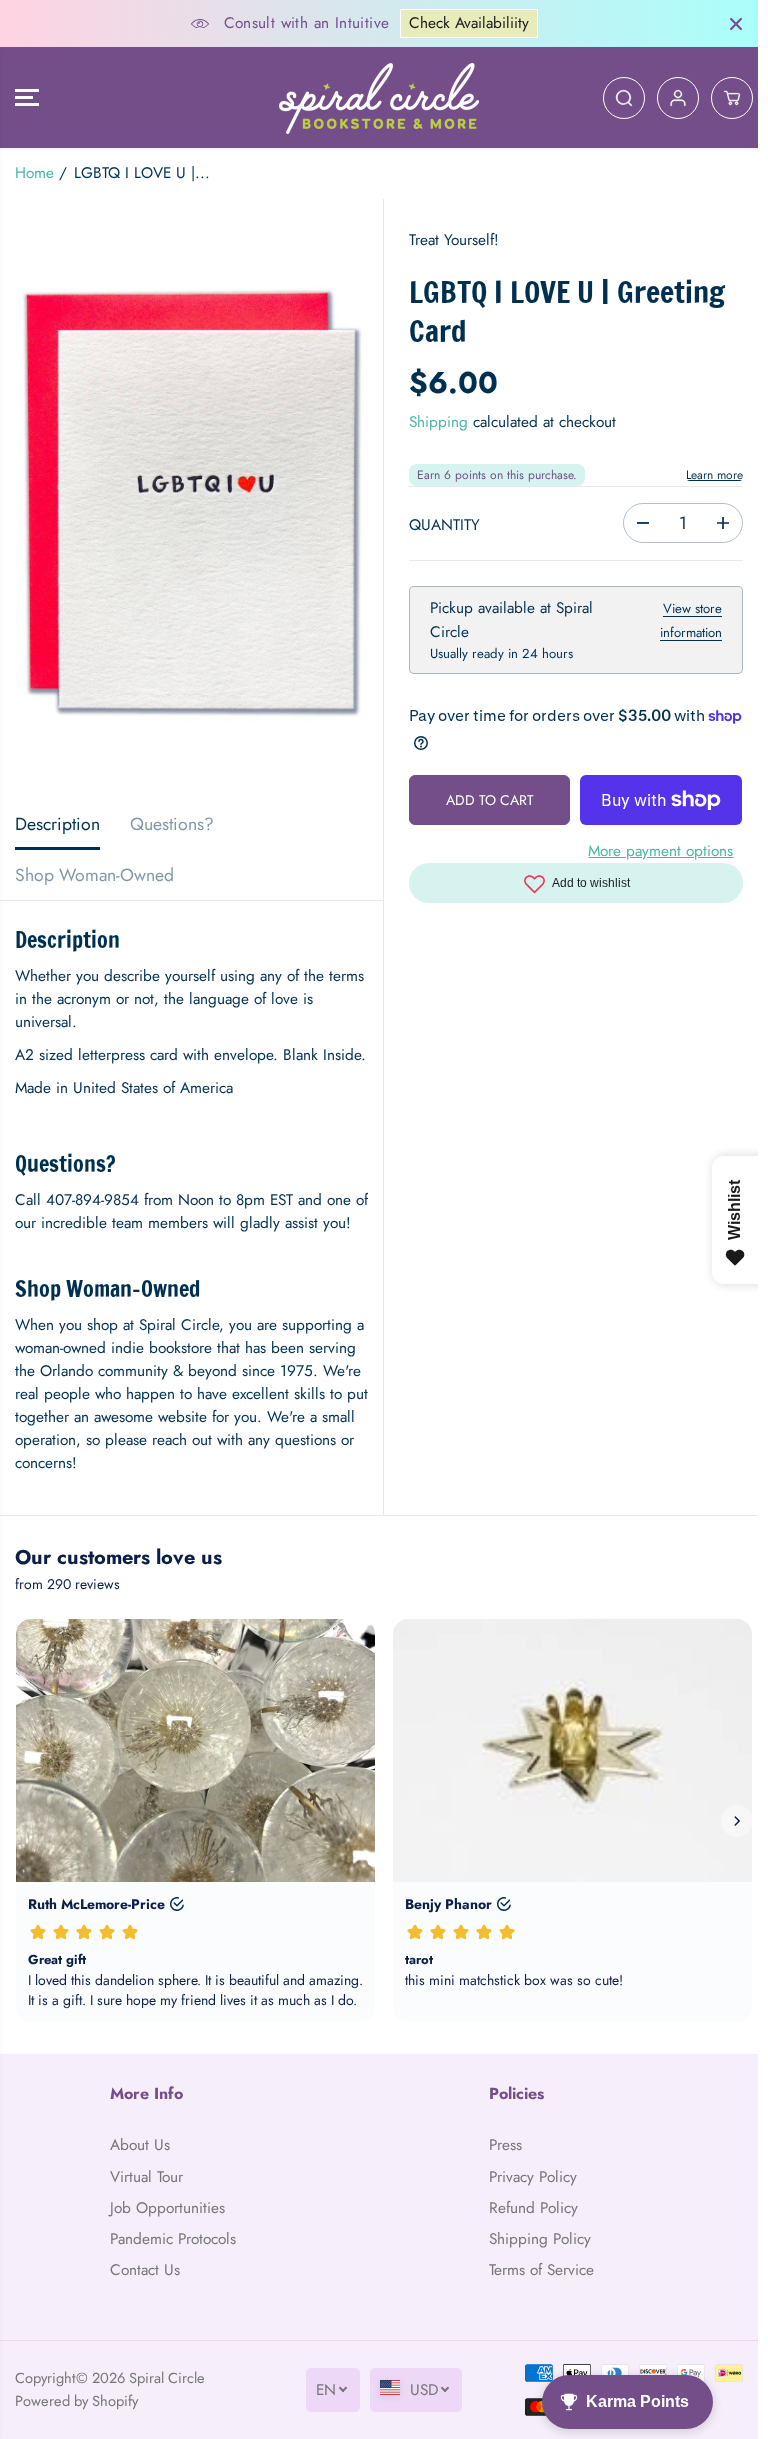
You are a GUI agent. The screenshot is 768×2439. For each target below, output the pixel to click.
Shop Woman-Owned (94, 875)
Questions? (172, 824)
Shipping (438, 422)
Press (505, 2145)
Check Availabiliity (469, 23)
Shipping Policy (540, 2239)
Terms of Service (541, 2270)
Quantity (444, 525)
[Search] (624, 98)
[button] (27, 97)
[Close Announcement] (736, 24)
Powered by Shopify (76, 2400)
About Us (140, 2145)
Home (34, 173)
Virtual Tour (146, 2177)
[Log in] (678, 98)
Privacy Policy (533, 2177)
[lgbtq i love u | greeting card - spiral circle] (191, 499)
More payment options (660, 851)
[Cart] (732, 98)
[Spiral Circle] (379, 97)
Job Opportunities (167, 2208)
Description (57, 824)
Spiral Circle (167, 2377)
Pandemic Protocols (173, 2239)
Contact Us (145, 2270)
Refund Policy (533, 2208)
